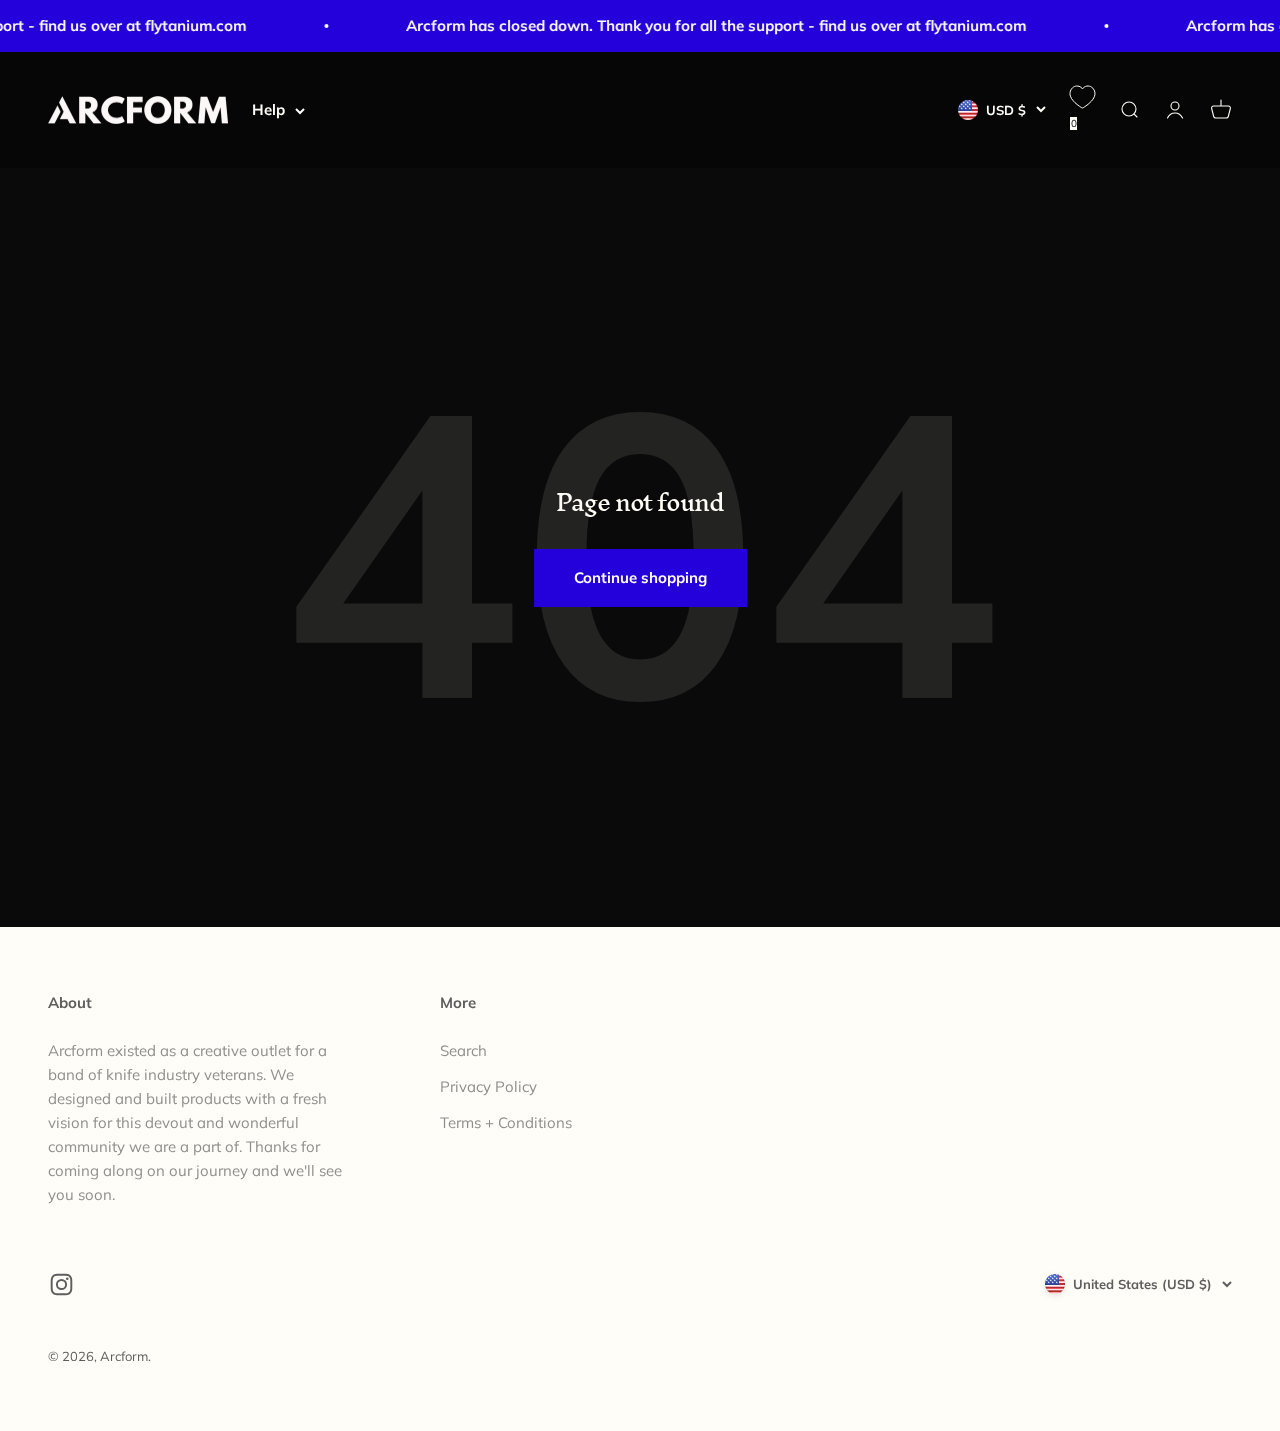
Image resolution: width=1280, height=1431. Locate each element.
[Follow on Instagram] (61, 1284)
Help (268, 109)
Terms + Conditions (506, 1122)
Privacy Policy (488, 1086)
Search (463, 1050)
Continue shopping (640, 577)
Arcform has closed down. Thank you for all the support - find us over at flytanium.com (710, 25)
